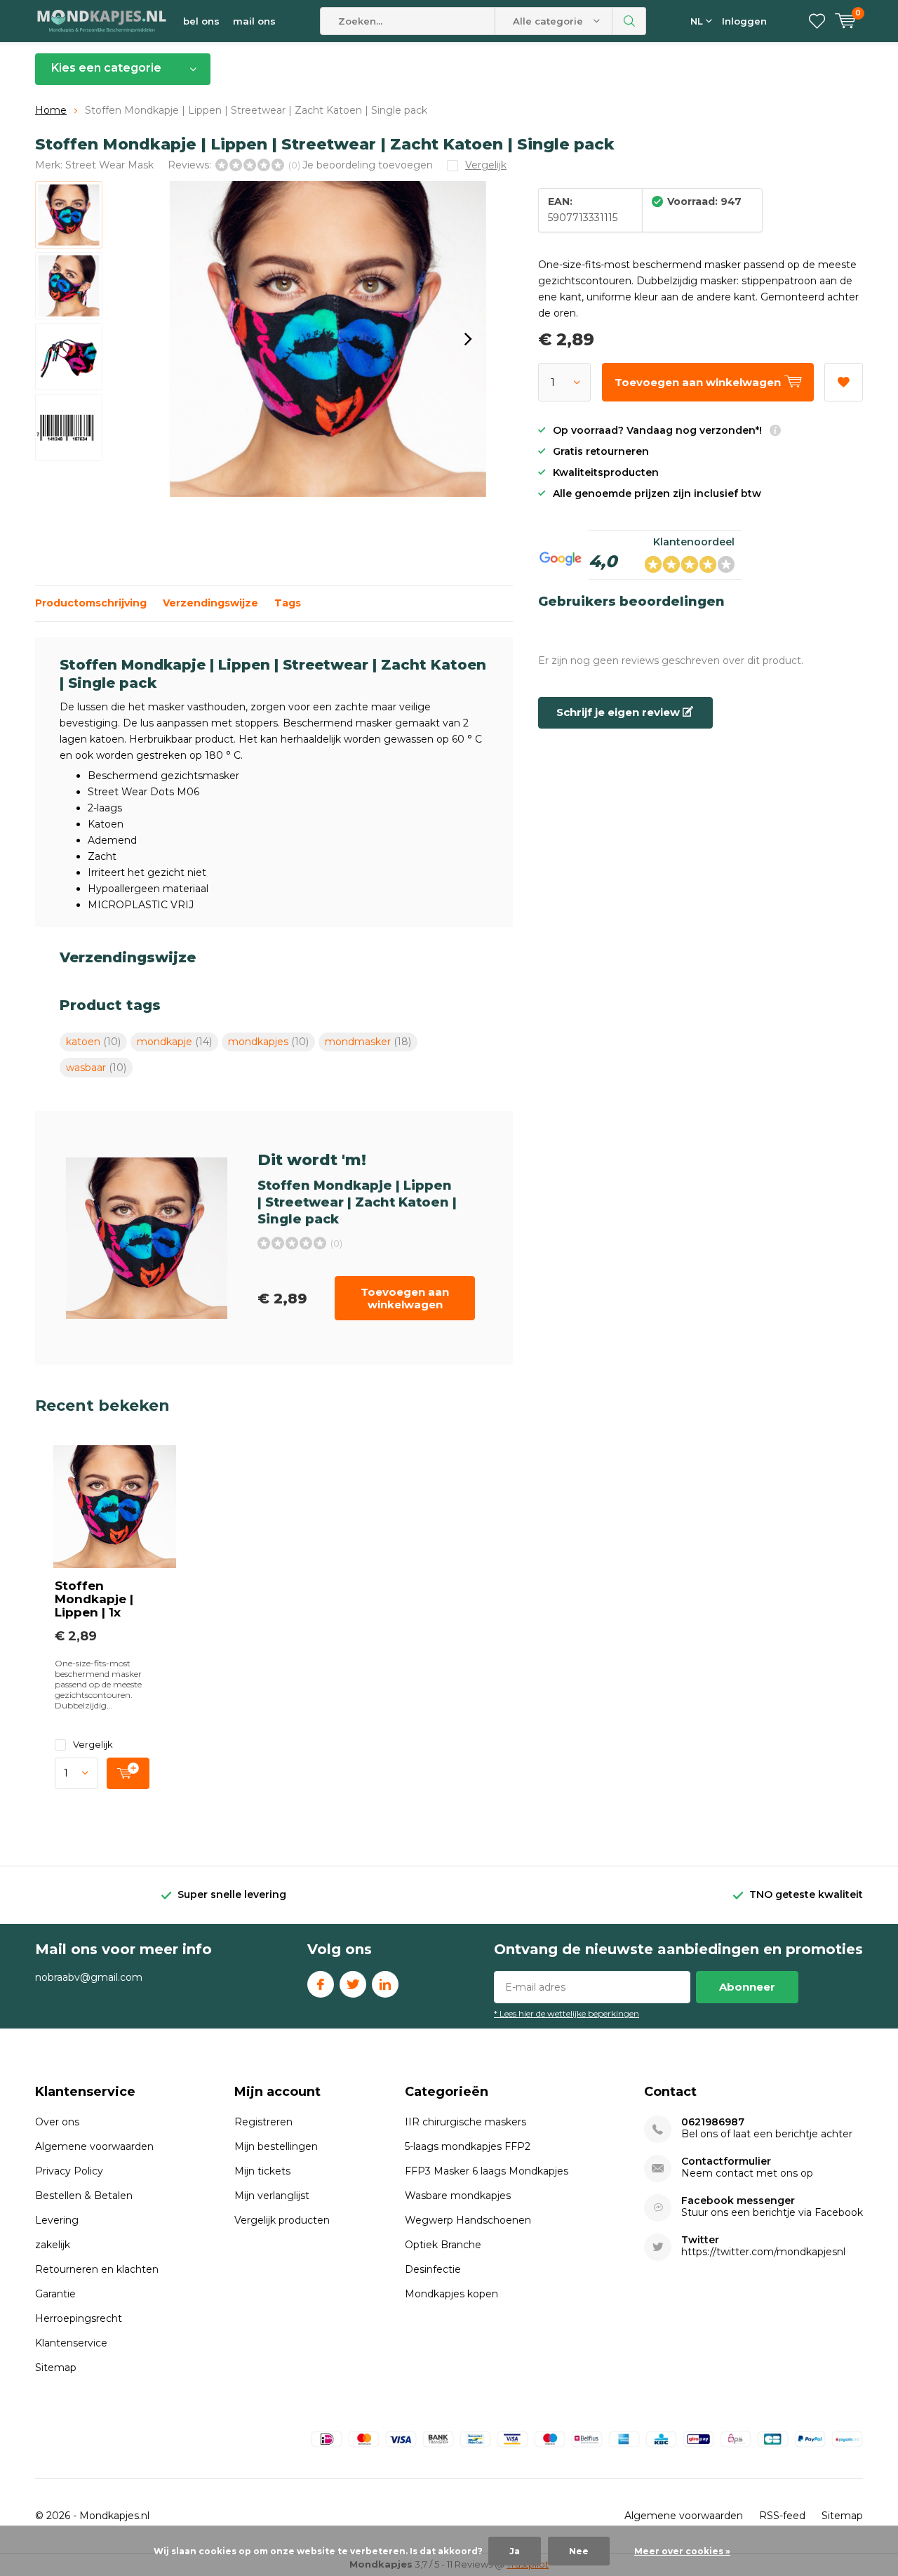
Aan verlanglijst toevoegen (844, 382)
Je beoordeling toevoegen (368, 165)
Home (51, 110)
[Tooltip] (775, 432)
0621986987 (713, 2122)
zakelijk (53, 2245)
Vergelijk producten (282, 2220)
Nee (579, 2551)
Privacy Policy (69, 2171)
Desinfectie (433, 2269)
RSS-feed (782, 2516)
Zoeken (629, 21)
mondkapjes (268, 1042)
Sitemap (56, 2368)
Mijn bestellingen (276, 2146)
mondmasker (368, 1042)
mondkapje (174, 1042)
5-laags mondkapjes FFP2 (468, 2146)
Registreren (263, 2122)
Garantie (55, 2294)
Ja (515, 2551)
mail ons (254, 21)
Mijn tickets (262, 2171)
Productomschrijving (91, 603)
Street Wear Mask (109, 165)
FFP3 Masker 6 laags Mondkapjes (487, 2171)
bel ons (201, 21)
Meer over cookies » (682, 2551)
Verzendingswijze (210, 603)
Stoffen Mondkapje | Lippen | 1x (94, 1599)
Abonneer (747, 1987)
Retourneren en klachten (97, 2269)
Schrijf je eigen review (619, 712)
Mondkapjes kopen (451, 2294)
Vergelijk (93, 1744)
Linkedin (385, 1984)
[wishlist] (817, 21)
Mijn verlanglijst (272, 2196)
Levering (57, 2220)
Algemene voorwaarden (94, 2146)
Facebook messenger (738, 2201)
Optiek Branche (443, 2245)
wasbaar (96, 1068)
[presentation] (468, 339)
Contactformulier (726, 2162)
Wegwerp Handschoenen (468, 2220)
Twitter (353, 1984)
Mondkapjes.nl (114, 2516)
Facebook (321, 1984)
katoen (93, 1042)
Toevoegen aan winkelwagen (405, 1298)
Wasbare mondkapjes (458, 2196)
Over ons (57, 2122)
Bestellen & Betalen (84, 2196)
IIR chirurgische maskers (465, 2122)
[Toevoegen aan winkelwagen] (128, 1773)
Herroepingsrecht (79, 2318)
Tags (288, 603)
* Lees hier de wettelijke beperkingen (567, 2013)
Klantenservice (71, 2343)
